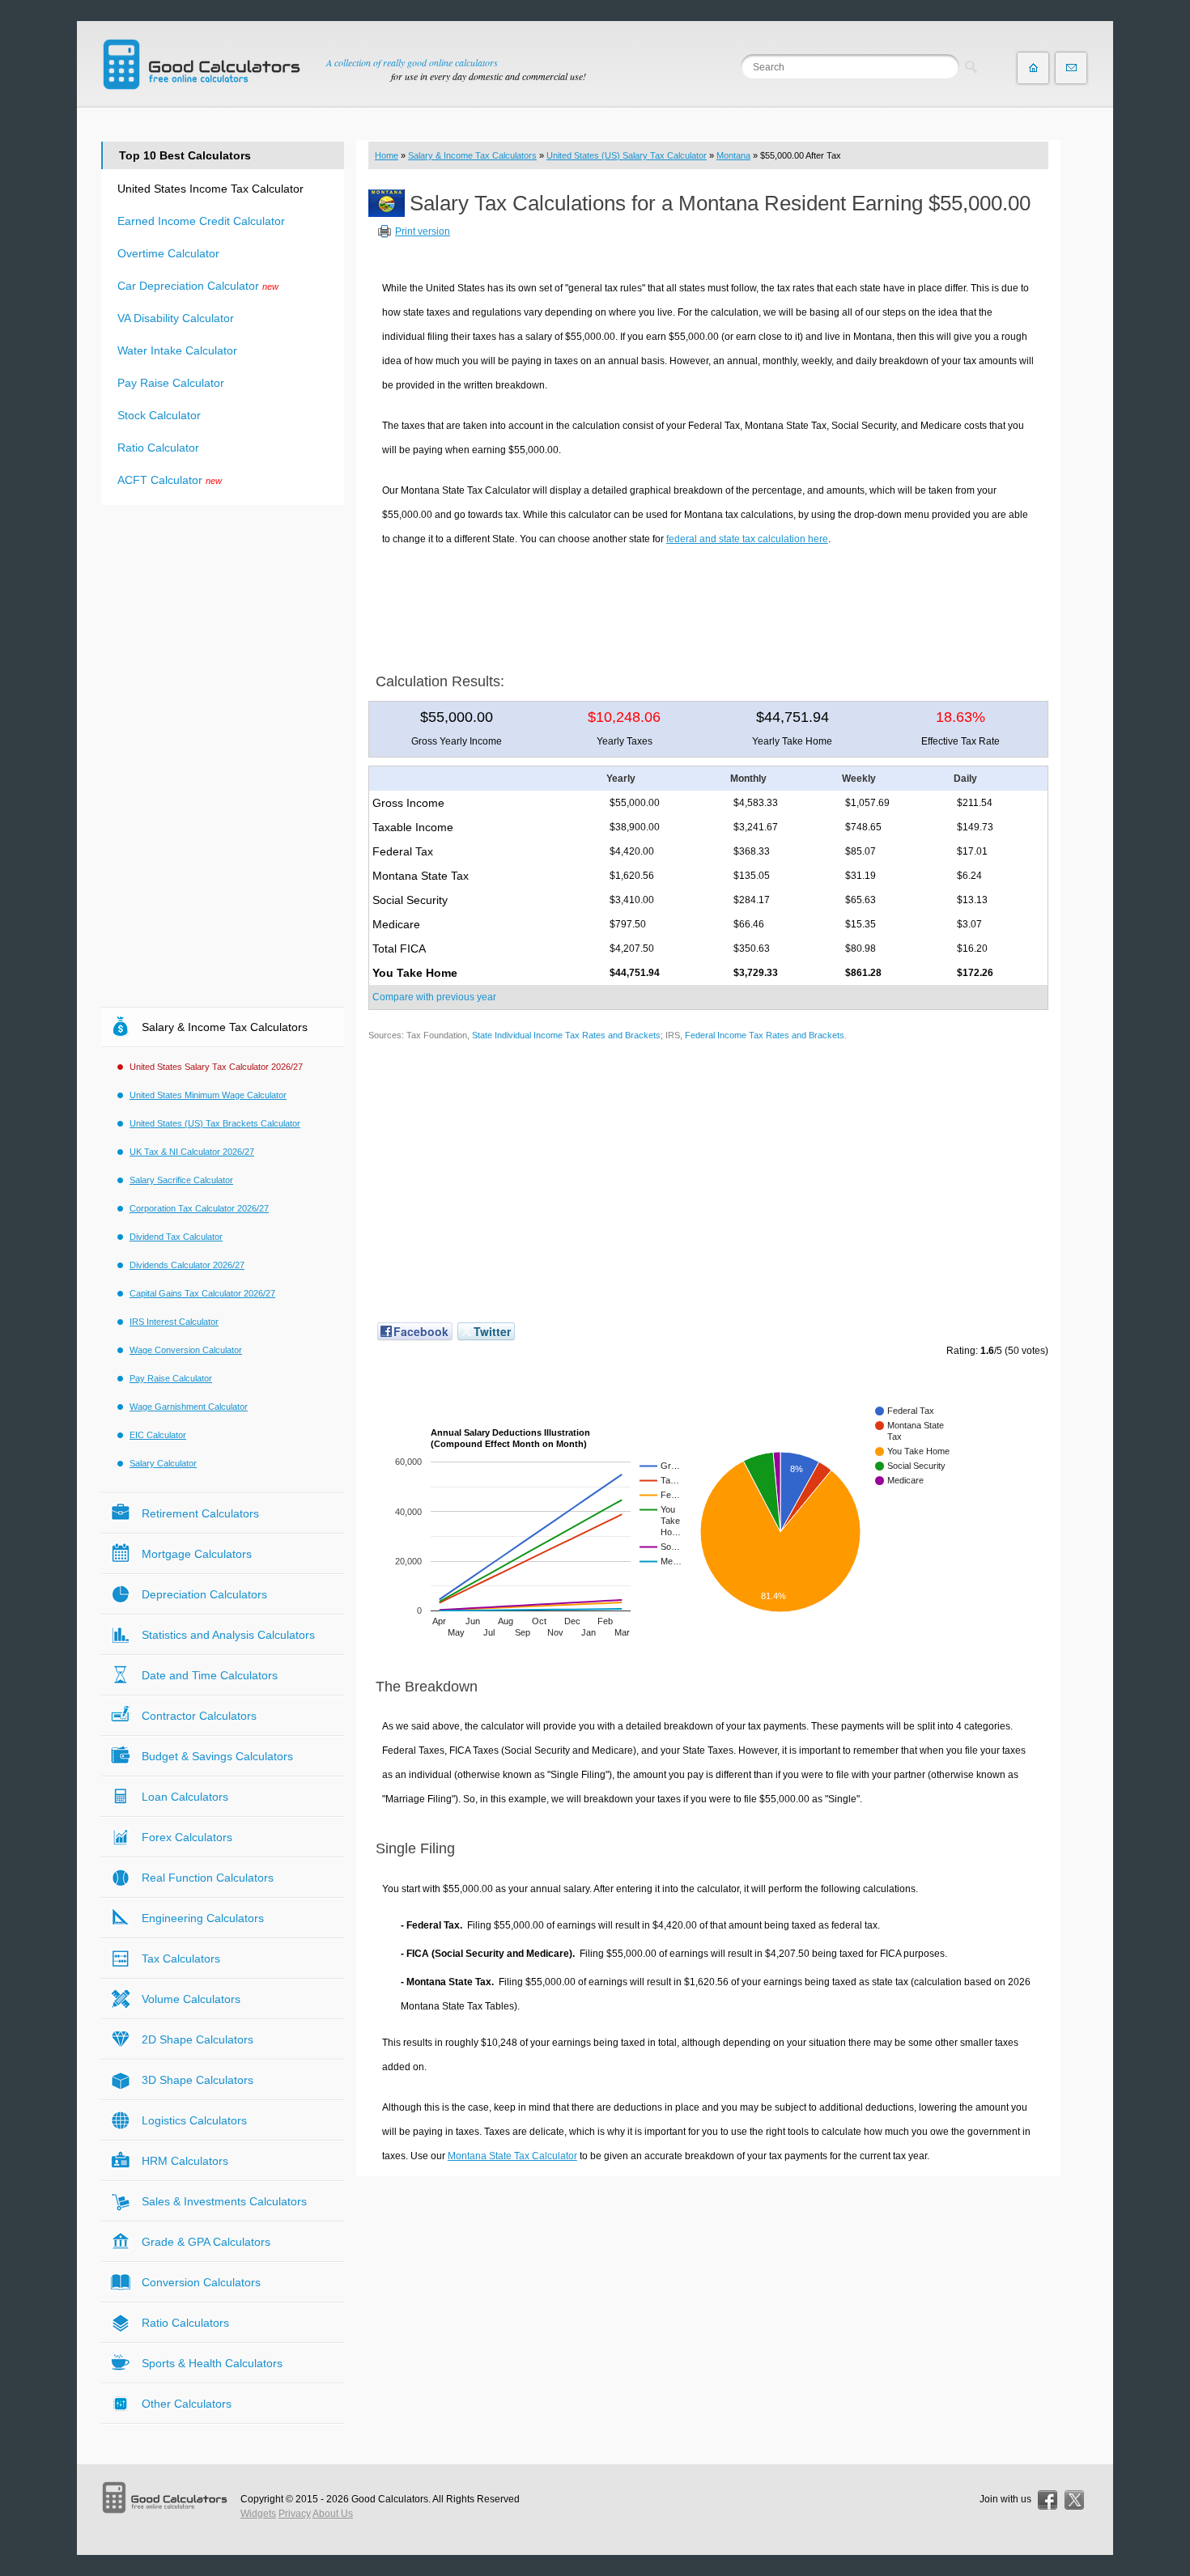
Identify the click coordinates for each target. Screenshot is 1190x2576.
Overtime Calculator (168, 253)
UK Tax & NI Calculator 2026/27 (192, 1152)
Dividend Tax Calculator (176, 1237)
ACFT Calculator (160, 480)
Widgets (258, 2514)
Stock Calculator (159, 415)
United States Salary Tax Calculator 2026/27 (216, 1067)
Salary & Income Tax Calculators (472, 155)
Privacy (295, 2514)
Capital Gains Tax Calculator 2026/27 (202, 1293)
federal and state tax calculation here (747, 539)
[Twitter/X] (1074, 2500)
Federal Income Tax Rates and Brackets (765, 1035)
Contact (1071, 68)
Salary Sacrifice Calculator (181, 1180)
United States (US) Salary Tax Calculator (627, 155)
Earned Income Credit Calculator (201, 221)
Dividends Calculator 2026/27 (187, 1265)
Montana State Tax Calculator (512, 2156)
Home (387, 155)
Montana (733, 155)
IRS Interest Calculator (174, 1322)
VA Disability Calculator (176, 318)
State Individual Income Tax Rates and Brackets (566, 1035)
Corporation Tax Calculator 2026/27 (199, 1208)
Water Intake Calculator (177, 350)
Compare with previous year (434, 997)
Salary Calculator (163, 1463)
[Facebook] (1048, 2500)
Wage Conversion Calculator (186, 1350)
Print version (423, 231)
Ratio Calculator (158, 448)
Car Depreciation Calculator (188, 286)
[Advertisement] (708, 604)
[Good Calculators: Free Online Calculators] (202, 64)
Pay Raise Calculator (171, 383)
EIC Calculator (158, 1435)
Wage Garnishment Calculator (189, 1407)
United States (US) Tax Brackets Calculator (215, 1123)
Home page (1033, 68)
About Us (333, 2514)
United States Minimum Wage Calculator (208, 1095)
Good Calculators (390, 2499)
